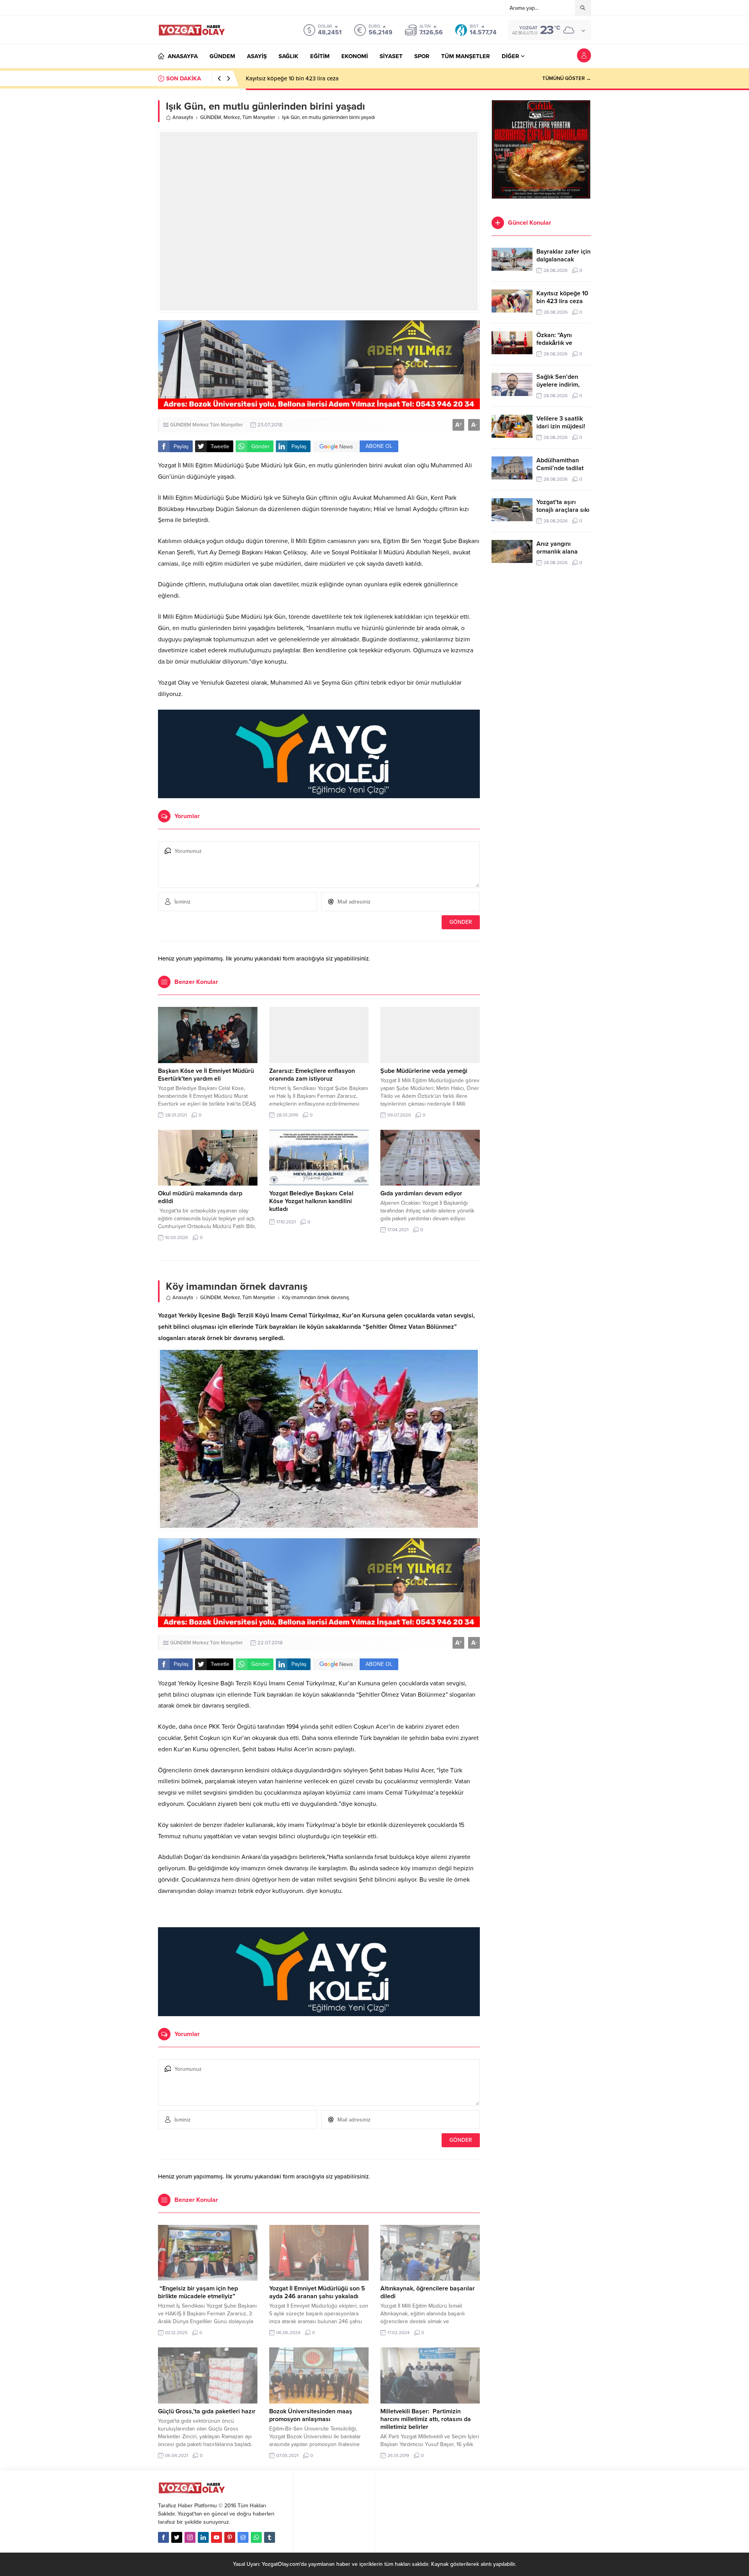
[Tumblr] (270, 2537)
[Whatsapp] (256, 2537)
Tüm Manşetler (259, 117)
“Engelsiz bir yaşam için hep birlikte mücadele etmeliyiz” (198, 2292)
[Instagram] (190, 2537)
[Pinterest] (230, 2537)
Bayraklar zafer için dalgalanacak (564, 256)
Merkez (232, 117)
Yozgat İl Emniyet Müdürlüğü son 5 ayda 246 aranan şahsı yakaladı (317, 2292)
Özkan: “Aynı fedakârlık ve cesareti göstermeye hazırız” (317, 78)
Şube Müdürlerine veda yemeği (424, 1071)
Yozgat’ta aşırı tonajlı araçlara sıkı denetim (563, 510)
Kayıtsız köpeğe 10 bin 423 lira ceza (562, 297)
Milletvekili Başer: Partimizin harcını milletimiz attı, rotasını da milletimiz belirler (426, 2419)
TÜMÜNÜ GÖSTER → (567, 78)
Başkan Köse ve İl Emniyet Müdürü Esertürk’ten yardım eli (206, 1075)
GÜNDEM (211, 117)
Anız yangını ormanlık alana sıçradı (557, 552)
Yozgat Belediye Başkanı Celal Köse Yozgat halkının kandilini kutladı (311, 1201)
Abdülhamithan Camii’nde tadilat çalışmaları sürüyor (563, 468)
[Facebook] (163, 2537)
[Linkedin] (203, 2537)
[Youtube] (217, 2537)
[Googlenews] (243, 2537)
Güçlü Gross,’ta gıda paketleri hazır (207, 2411)
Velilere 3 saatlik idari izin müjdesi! (561, 423)
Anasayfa (183, 117)
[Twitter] (177, 2537)
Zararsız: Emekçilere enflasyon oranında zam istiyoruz (312, 1075)
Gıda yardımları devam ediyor (421, 1193)
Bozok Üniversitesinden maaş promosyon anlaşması (311, 2415)
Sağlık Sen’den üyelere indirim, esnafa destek (558, 385)
